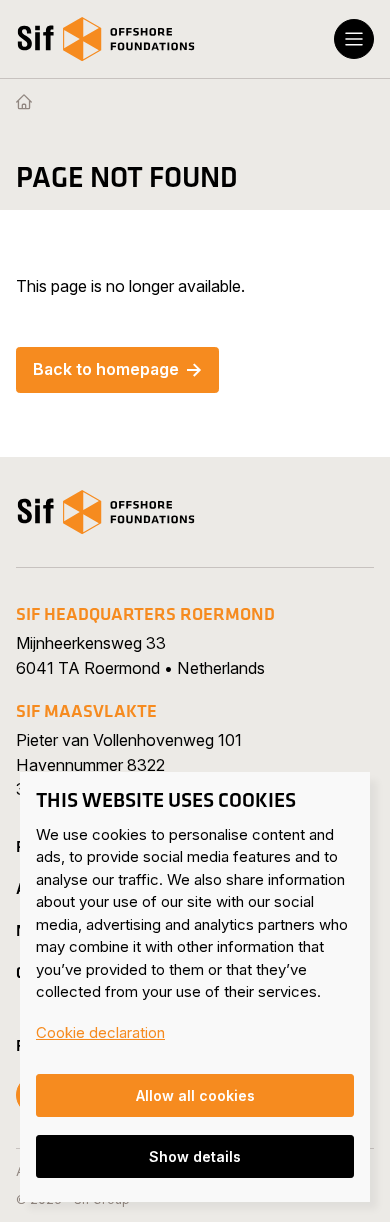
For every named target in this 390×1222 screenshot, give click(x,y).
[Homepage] (24, 103)
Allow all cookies (195, 1095)
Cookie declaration (100, 1032)
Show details (195, 1156)
